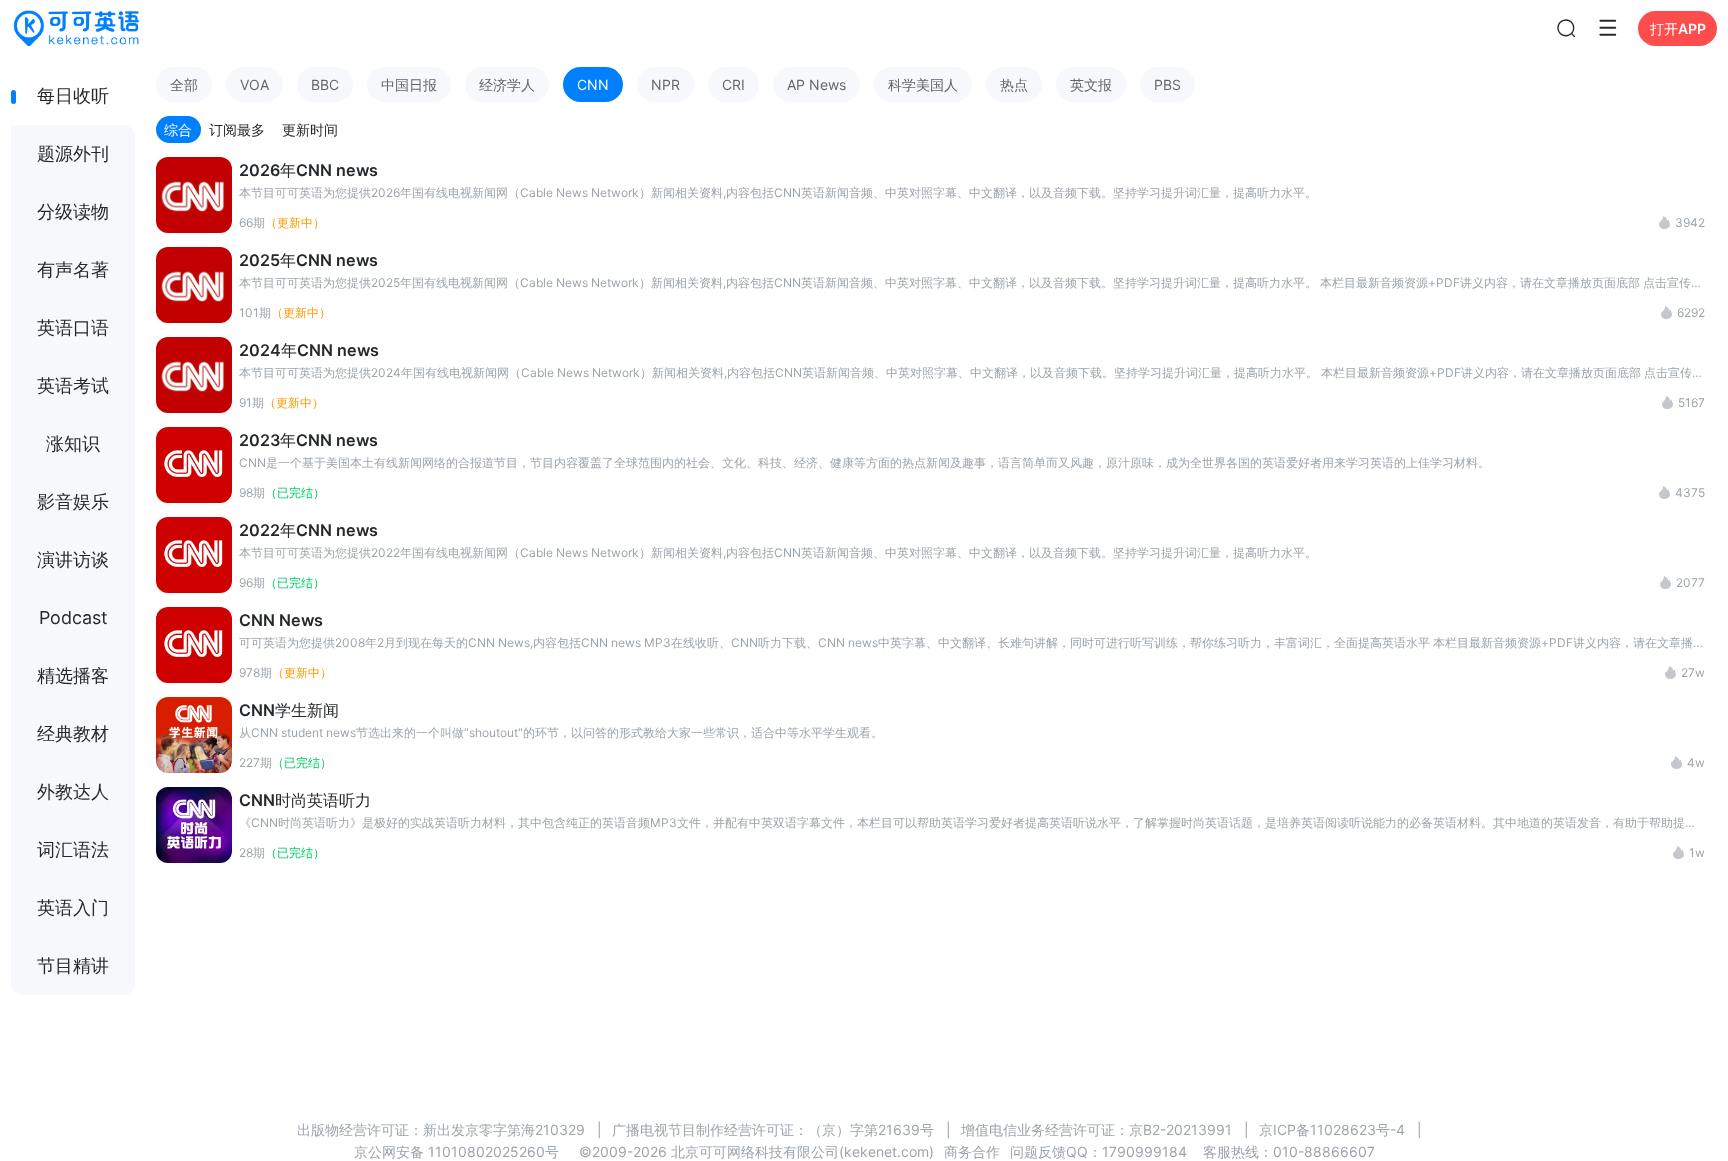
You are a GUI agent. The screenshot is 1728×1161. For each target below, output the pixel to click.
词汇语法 (73, 849)
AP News (816, 84)
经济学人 (507, 84)
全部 (184, 84)
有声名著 (73, 269)
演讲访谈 (73, 559)
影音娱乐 (73, 501)
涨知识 (73, 443)
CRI (733, 84)
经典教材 (73, 733)
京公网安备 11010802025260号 (456, 1151)
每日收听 (73, 95)
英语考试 (73, 385)
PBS (1167, 84)
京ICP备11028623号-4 (1332, 1129)
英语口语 (73, 327)
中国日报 (409, 84)
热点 (1014, 84)
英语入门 (73, 907)
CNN (593, 84)
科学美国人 (923, 84)
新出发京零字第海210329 (504, 1129)
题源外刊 (73, 153)
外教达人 (73, 791)
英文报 (1091, 84)
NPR (665, 84)
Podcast (73, 617)
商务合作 (972, 1151)
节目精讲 (73, 965)
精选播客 (73, 675)
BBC (325, 84)
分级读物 (73, 211)
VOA (254, 84)
